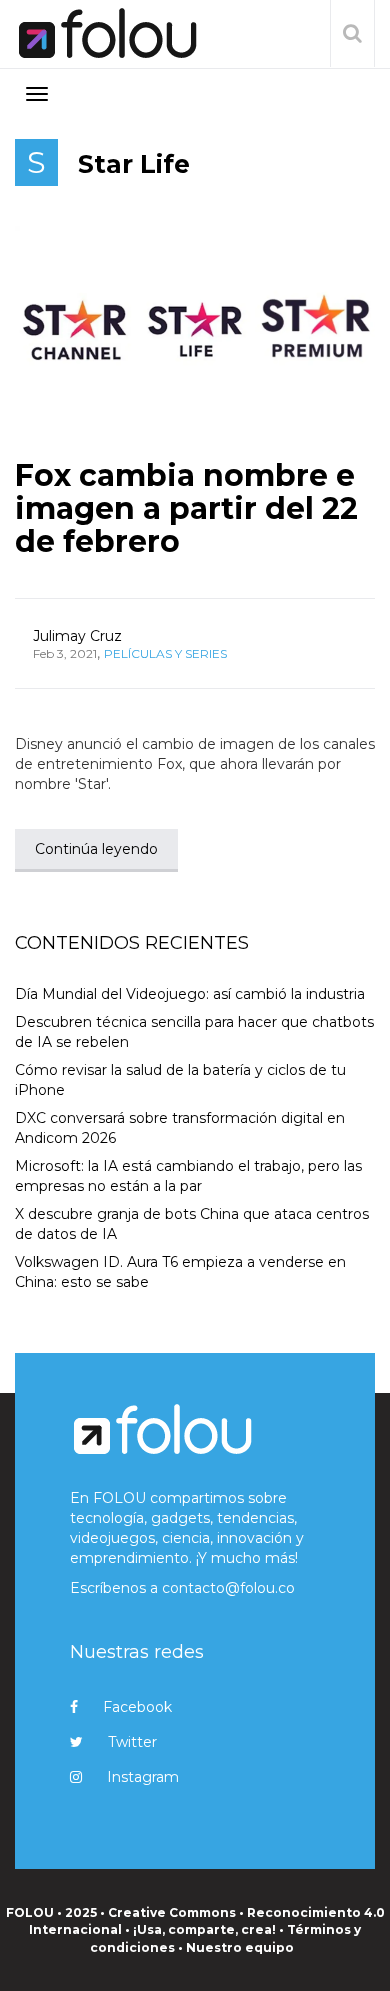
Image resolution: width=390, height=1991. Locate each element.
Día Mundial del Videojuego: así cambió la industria (190, 994)
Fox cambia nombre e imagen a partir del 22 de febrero (186, 508)
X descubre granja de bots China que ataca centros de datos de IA (192, 1224)
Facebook (137, 1707)
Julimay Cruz (77, 636)
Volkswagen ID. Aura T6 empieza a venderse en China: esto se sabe (180, 1272)
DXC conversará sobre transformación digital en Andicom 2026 (180, 1128)
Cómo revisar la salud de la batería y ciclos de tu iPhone (180, 1080)
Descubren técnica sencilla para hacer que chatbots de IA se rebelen (194, 1032)
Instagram (143, 1777)
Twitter (132, 1742)
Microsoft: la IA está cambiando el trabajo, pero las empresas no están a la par (188, 1176)
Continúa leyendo (96, 849)
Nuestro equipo (240, 1947)
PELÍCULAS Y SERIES (165, 653)
